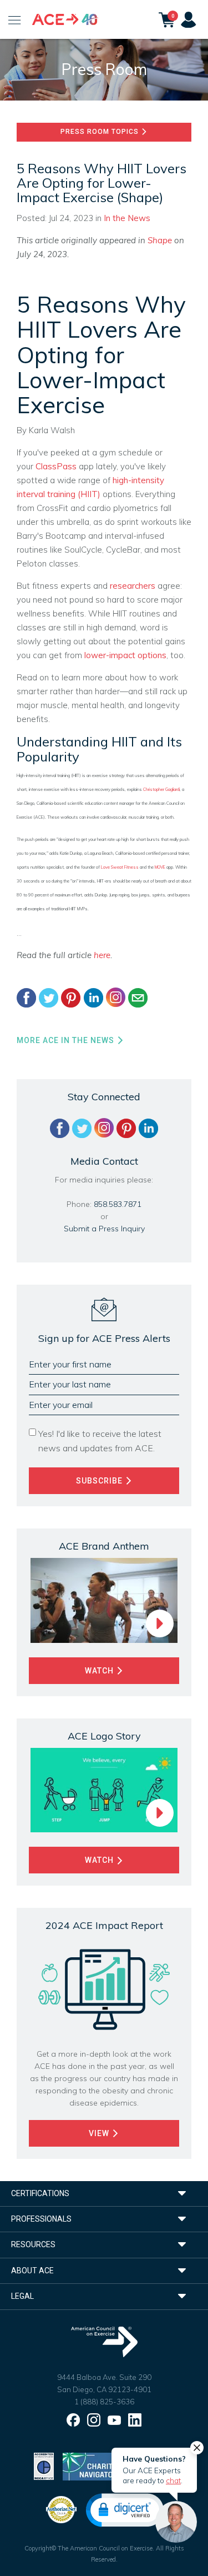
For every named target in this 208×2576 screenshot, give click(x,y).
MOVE (160, 867)
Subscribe (100, 1481)
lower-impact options (125, 655)
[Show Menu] (15, 19)
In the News (127, 218)
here (102, 955)
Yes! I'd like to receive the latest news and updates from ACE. (100, 1441)
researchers (133, 586)
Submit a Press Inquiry (104, 1229)
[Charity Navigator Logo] (91, 2465)
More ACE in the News (67, 1040)
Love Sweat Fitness (120, 867)
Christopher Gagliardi (161, 789)
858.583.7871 (118, 1204)
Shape (161, 240)
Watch (100, 1671)
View (100, 2133)
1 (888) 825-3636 (104, 2402)
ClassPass (56, 466)
